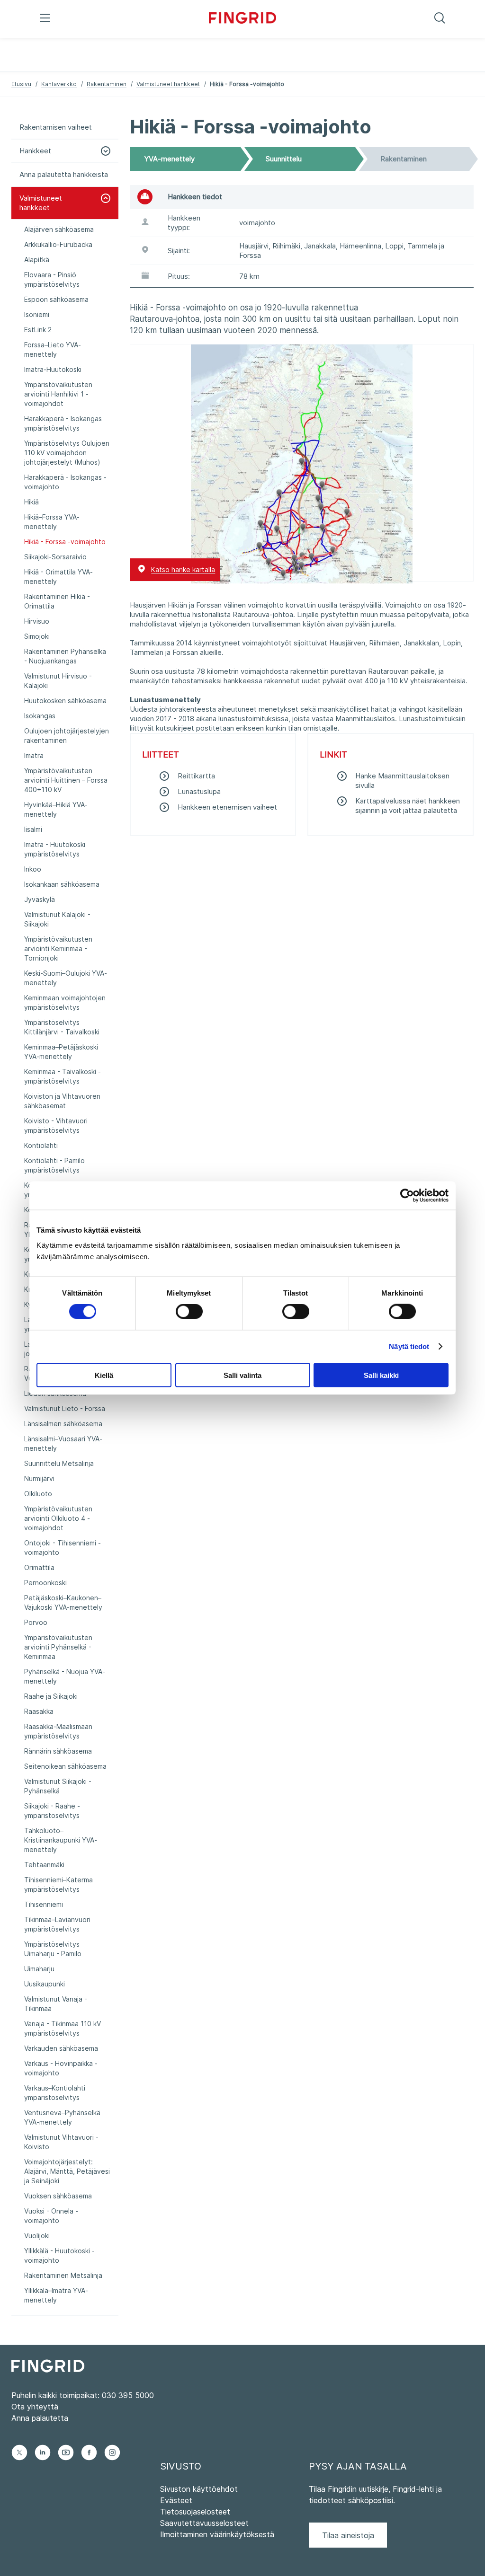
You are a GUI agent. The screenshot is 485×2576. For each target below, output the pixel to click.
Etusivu (21, 84)
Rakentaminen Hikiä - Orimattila (57, 601)
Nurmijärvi (39, 1478)
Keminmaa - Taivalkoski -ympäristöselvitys (63, 1076)
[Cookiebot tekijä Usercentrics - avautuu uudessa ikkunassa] (407, 1196)
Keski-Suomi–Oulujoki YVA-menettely (66, 978)
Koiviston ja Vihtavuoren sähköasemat (62, 1101)
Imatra (34, 755)
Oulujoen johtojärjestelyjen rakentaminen (67, 736)
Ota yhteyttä (35, 2407)
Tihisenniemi (44, 1904)
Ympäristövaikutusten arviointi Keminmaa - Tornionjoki (58, 948)
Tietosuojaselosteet (195, 2512)
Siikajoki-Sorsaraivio (55, 557)
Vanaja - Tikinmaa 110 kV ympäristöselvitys (63, 2028)
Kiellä (104, 1375)
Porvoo (36, 1622)
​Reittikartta (196, 776)
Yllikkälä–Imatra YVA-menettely (56, 2295)
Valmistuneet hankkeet (168, 84)
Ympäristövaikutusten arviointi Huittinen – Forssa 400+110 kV (66, 780)
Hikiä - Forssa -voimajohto (65, 542)
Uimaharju (39, 1969)
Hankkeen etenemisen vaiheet (227, 807)
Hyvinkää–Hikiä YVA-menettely (56, 809)
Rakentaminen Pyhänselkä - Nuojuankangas (65, 656)
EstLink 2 (38, 330)
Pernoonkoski (45, 1583)
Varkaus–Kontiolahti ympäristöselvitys (55, 2093)
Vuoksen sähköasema (58, 2196)
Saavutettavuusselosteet (204, 2523)
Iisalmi (33, 829)
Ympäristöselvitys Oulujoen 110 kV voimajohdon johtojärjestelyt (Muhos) (67, 453)
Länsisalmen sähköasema (63, 1424)
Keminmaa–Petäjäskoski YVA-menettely (61, 1052)
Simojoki (37, 636)
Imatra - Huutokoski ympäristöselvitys (55, 849)
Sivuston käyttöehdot (199, 2489)
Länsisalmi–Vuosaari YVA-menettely (63, 1443)
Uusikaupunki (45, 1984)
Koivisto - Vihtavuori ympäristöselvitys (56, 1125)
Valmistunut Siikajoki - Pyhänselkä (58, 1786)
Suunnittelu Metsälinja (59, 1463)
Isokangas (40, 716)
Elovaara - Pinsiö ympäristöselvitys (52, 279)
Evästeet (176, 2500)
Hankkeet (35, 151)
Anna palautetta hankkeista (64, 174)
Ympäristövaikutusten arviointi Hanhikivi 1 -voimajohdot (58, 394)
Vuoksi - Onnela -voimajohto (51, 2216)
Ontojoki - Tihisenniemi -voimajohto (63, 1548)
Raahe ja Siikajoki (51, 1696)
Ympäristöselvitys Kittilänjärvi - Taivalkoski (62, 1027)
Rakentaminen (107, 84)
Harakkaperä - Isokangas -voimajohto (65, 482)
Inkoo (33, 869)
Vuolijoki (37, 2236)
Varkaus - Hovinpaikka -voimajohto (61, 2068)
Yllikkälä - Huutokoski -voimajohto (59, 2255)
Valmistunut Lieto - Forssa (65, 1408)
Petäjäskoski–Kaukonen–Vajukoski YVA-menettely (63, 1602)
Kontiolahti (41, 1145)
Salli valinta (242, 1375)
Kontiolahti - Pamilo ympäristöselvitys (54, 1165)
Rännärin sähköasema (58, 1751)
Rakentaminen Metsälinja (63, 2275)
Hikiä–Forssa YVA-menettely (52, 522)
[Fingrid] (243, 19)
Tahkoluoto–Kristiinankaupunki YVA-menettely (61, 1840)
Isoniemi (37, 314)
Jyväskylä (40, 899)
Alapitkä (37, 260)
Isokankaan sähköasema (62, 884)
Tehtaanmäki (44, 1865)
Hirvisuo (37, 621)
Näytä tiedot (409, 1346)
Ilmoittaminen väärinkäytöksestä (217, 2534)
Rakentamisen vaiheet (56, 127)
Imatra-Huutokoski (53, 369)
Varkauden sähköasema (61, 2048)
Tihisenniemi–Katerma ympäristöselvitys (58, 1884)
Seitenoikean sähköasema (65, 1766)
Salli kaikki (381, 1375)
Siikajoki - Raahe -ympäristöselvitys (52, 1811)
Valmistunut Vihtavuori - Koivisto (61, 2142)
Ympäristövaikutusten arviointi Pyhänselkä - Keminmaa (58, 1647)
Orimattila (39, 1567)
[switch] (189, 1312)
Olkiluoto (38, 1494)
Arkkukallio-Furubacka (58, 244)
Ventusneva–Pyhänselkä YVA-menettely (62, 2117)
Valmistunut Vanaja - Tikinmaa (56, 2004)
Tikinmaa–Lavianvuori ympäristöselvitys (57, 1924)
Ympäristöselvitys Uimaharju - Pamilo (53, 1949)
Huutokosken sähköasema (65, 701)
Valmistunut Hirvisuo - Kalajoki (58, 681)
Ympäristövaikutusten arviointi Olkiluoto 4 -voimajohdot (58, 1518)
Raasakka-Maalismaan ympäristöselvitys (58, 1731)
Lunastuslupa (199, 791)
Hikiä (31, 502)
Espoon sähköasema (56, 299)
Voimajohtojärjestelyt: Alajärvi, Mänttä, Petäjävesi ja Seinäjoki (67, 2171)
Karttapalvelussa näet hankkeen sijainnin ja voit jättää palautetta (408, 806)
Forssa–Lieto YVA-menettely (53, 349)
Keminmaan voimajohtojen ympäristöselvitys (65, 1002)
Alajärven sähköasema (59, 229)
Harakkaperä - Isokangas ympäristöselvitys (63, 423)
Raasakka (39, 1711)
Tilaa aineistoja (348, 2535)
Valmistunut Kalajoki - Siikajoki (57, 919)
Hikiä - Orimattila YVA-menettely (58, 577)
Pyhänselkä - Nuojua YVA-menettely (65, 1676)
